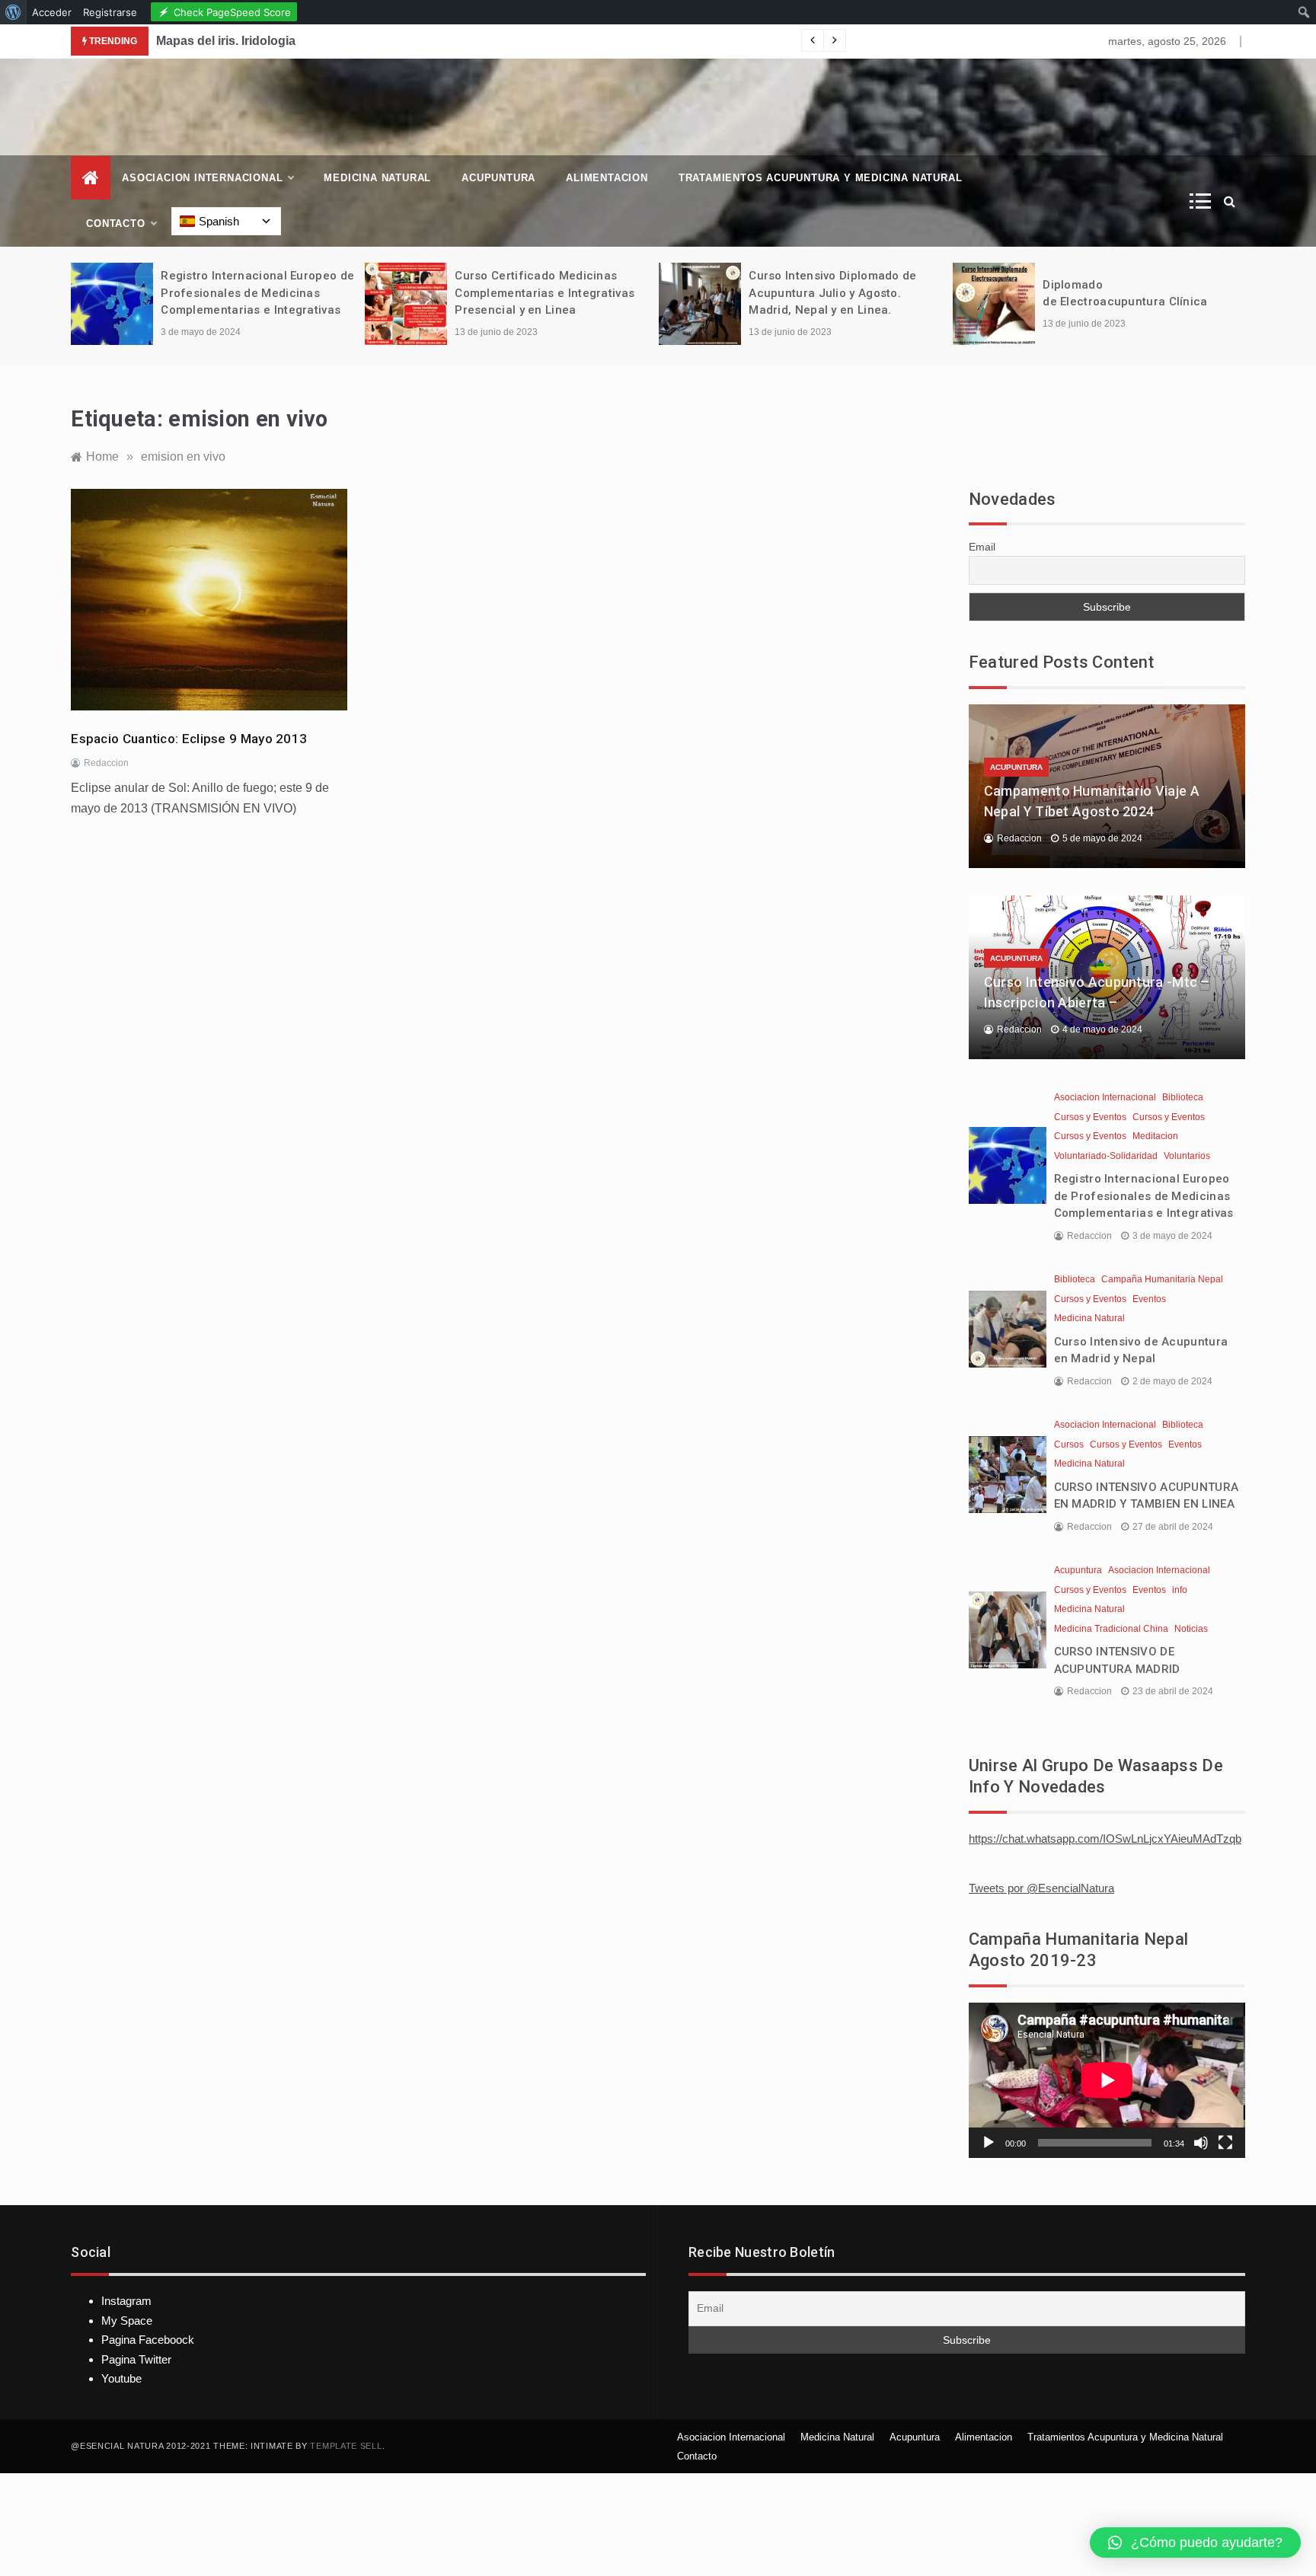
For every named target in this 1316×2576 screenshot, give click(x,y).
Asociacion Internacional (202, 178)
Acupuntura (498, 178)
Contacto (115, 223)
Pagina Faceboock (148, 2340)
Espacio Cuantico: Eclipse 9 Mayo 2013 (189, 739)
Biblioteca (1183, 1097)
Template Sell (346, 2446)
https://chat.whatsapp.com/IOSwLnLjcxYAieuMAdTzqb (1105, 1839)
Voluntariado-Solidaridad (1106, 1156)
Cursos (1069, 1444)
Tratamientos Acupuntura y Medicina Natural (821, 178)
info (1180, 1590)
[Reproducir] (989, 2143)
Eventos (1149, 1299)
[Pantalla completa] (1225, 2143)
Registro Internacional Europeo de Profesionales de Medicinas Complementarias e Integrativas (257, 293)
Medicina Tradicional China (1111, 1629)
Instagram (126, 2301)
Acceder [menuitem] (52, 12)
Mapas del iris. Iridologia (226, 41)
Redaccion (106, 763)
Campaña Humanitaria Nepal (1162, 1279)
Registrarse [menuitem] (110, 12)
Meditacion (1155, 1136)
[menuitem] (13, 12)
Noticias (1191, 1629)
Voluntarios (1187, 1156)
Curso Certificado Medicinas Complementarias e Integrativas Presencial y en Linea (545, 293)
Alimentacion (607, 178)
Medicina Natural (377, 178)
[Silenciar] (1201, 2143)
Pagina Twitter (136, 2359)
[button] (1195, 2542)
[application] (1107, 2080)
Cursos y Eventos (1090, 1117)
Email (982, 547)
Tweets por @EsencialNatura (1041, 1888)
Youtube (121, 2378)
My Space (127, 2321)
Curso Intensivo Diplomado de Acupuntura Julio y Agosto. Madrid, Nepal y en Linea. (832, 293)
